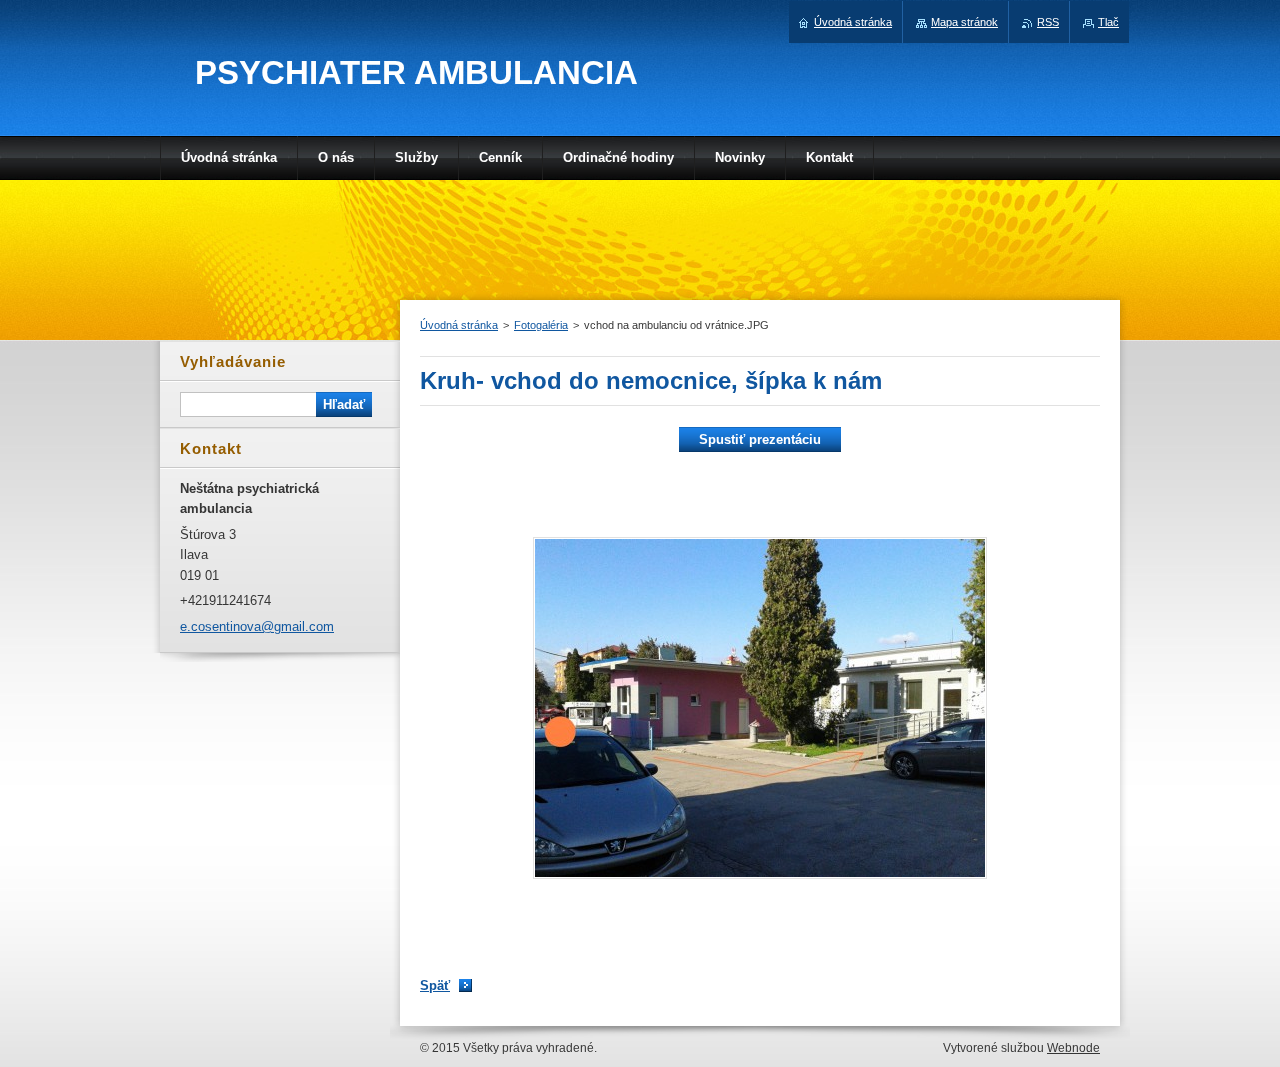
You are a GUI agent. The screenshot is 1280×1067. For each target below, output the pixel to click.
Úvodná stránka (459, 325)
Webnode (1073, 1048)
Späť (435, 985)
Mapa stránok (964, 22)
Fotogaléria (541, 325)
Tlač (1108, 22)
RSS (1048, 22)
